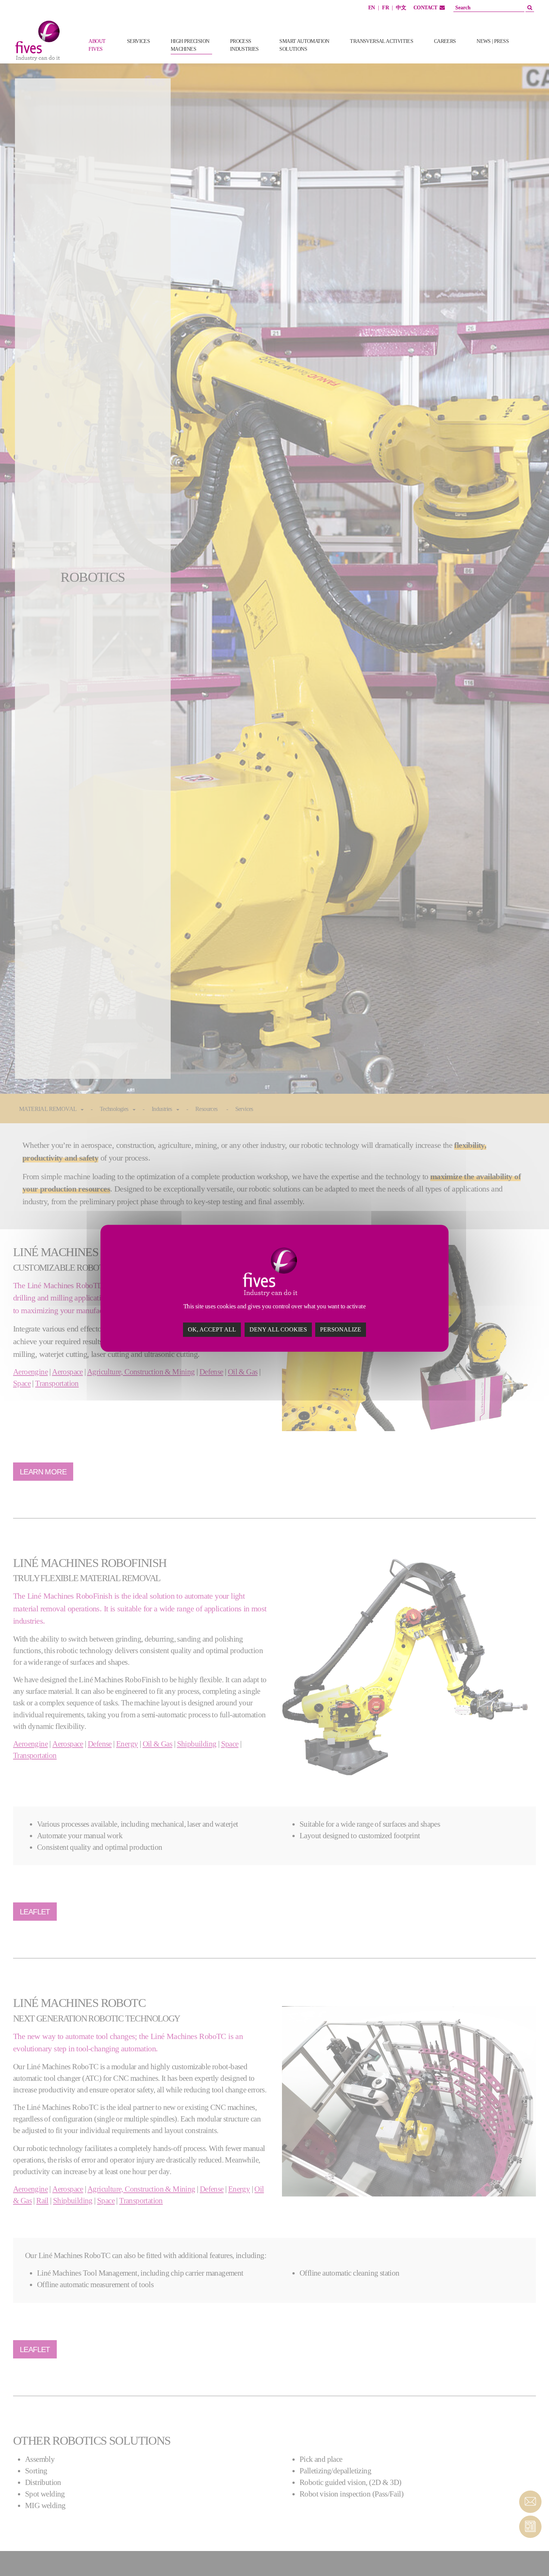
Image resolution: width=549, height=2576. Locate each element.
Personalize (341, 1329)
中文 (401, 8)
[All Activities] (531, 53)
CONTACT (425, 8)
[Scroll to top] (530, 2557)
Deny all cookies (278, 1329)
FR (385, 8)
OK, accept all (212, 1329)
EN (372, 8)
